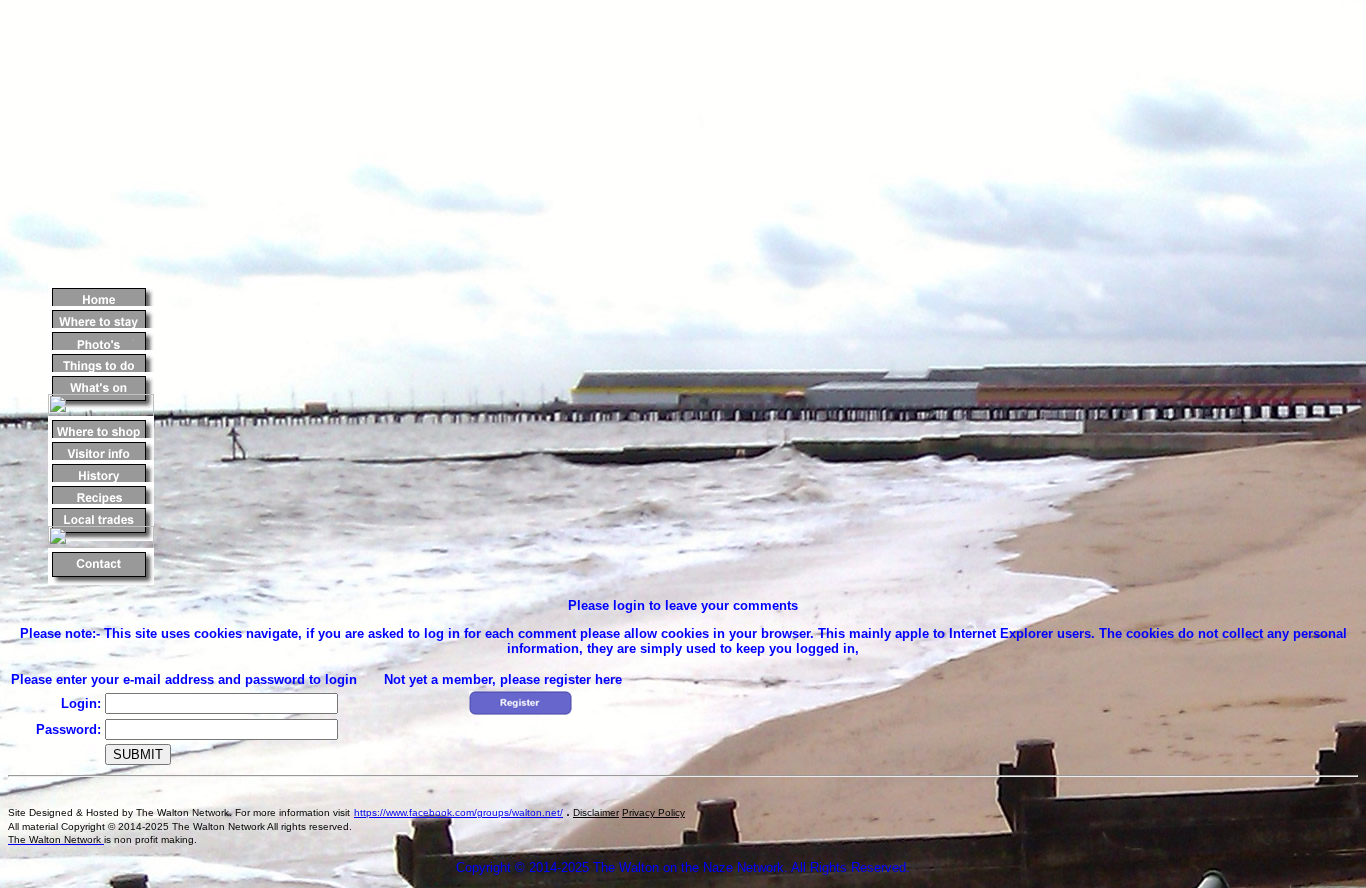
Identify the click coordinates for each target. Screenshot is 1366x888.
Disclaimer (596, 812)
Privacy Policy (653, 812)
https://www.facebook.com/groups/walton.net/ (458, 812)
